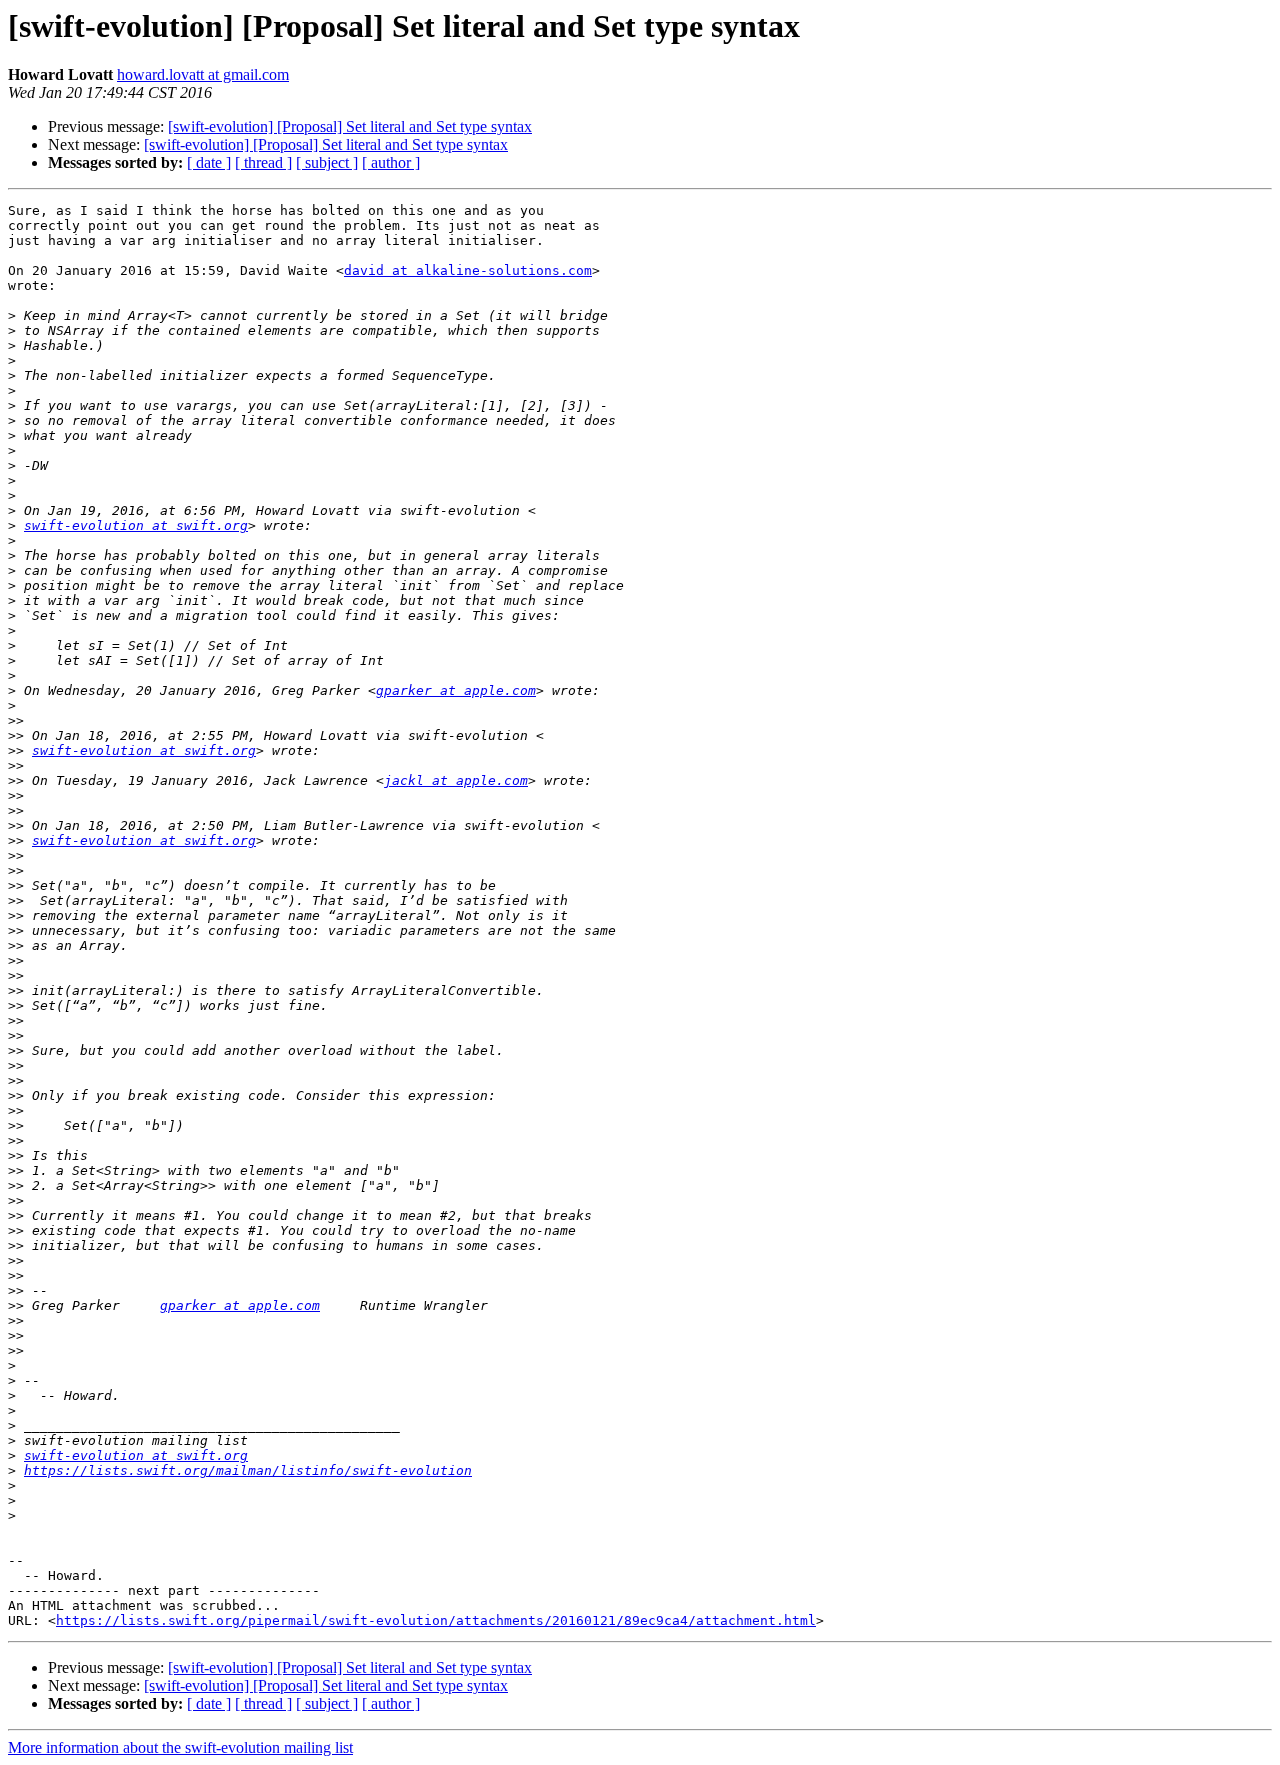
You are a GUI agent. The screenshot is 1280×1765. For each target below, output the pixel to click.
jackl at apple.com (456, 780)
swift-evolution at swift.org (136, 525)
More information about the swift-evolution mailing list (180, 1747)
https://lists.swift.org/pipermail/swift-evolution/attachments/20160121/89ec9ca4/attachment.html (436, 1620)
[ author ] (391, 162)
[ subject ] (327, 162)
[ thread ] (263, 162)
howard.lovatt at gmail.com (203, 74)
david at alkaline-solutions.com (468, 270)
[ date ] (209, 162)
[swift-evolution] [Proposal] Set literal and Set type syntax (350, 126)
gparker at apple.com (456, 690)
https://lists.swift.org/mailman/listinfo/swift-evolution (248, 1470)
